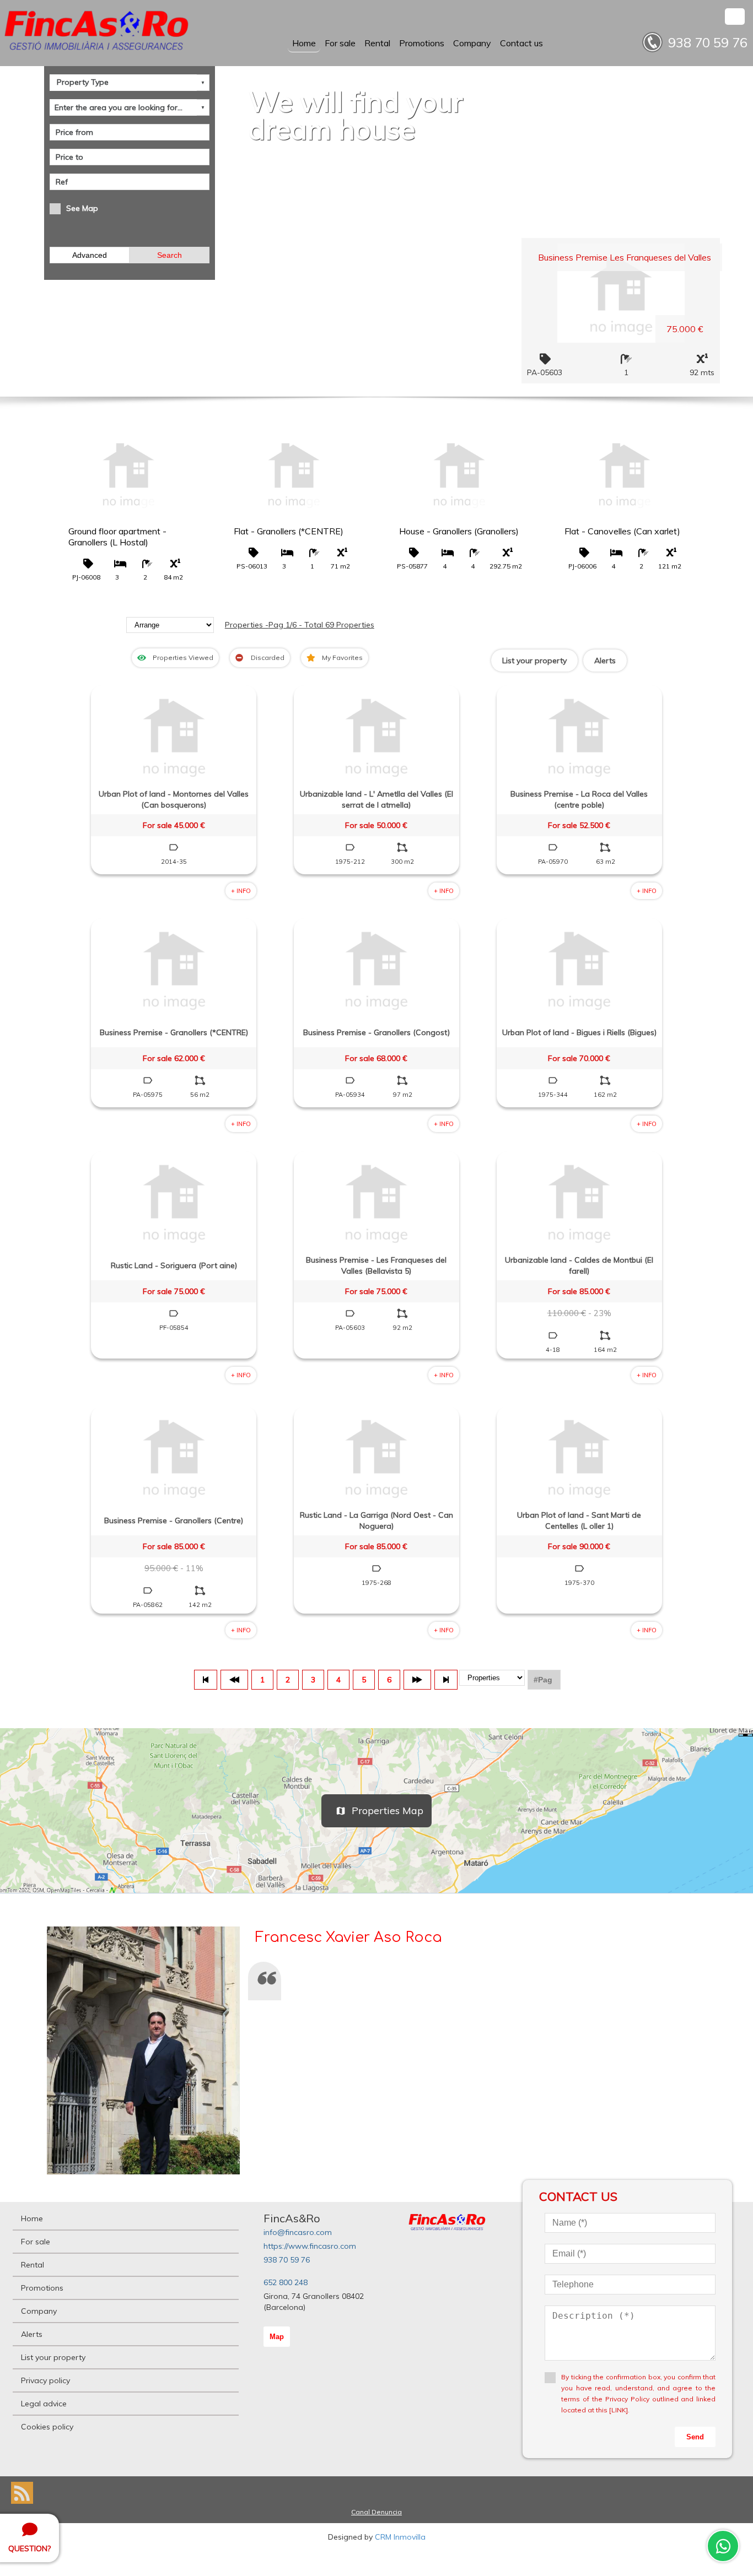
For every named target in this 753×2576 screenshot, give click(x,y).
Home (304, 43)
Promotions (422, 43)
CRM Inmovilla (400, 2537)
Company (472, 43)
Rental (377, 43)
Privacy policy (45, 2380)
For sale (340, 43)
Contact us (521, 43)
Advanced (90, 255)
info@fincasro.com (298, 2232)
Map (277, 2337)
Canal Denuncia (376, 2512)
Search (170, 255)
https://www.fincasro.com (310, 2246)
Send (695, 2437)
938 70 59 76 (287, 2260)
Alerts (605, 661)
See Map (82, 208)
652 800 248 (286, 2282)
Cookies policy (47, 2427)
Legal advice (44, 2404)
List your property (534, 661)
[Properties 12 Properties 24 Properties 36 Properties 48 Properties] (492, 1680)
